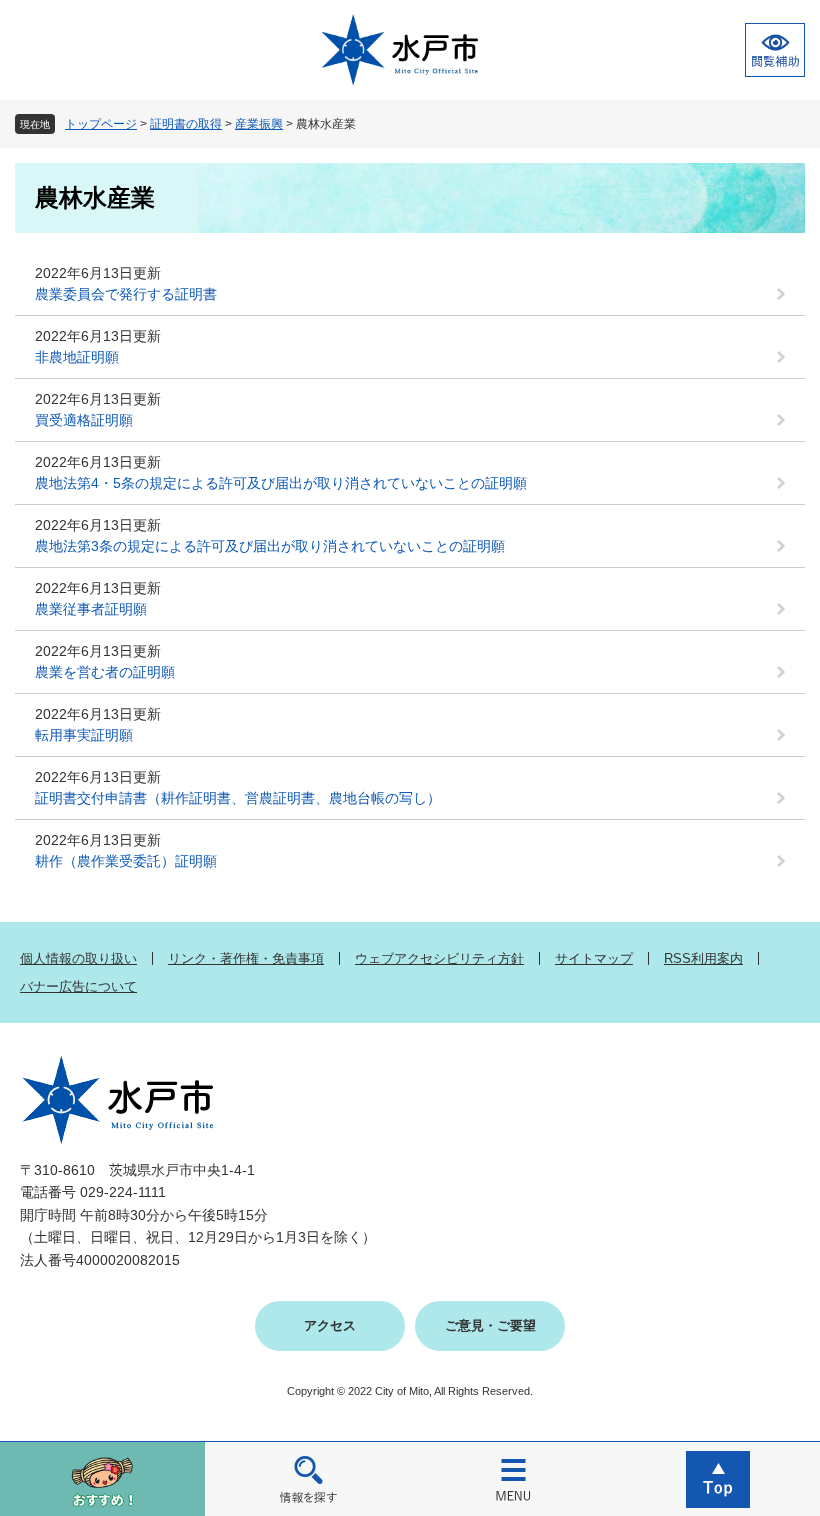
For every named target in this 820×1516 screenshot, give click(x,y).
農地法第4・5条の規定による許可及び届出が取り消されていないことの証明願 (281, 483)
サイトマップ (594, 958)
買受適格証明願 (84, 420)
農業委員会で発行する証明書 (126, 294)
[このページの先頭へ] (717, 1478)
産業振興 (259, 124)
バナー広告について (78, 986)
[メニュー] (512, 1478)
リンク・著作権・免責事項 (246, 958)
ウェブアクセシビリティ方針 (439, 958)
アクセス (330, 1325)
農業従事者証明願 (91, 609)
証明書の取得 (186, 124)
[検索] (307, 1478)
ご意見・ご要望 (490, 1325)
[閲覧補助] (775, 50)
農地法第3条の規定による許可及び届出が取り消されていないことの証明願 (270, 546)
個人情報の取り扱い (78, 958)
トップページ (101, 124)
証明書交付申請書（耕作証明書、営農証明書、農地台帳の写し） (238, 798)
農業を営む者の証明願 (105, 672)
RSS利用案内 (703, 958)
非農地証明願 (77, 357)
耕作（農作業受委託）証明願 (126, 861)
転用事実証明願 (84, 735)
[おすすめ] (102, 1478)
